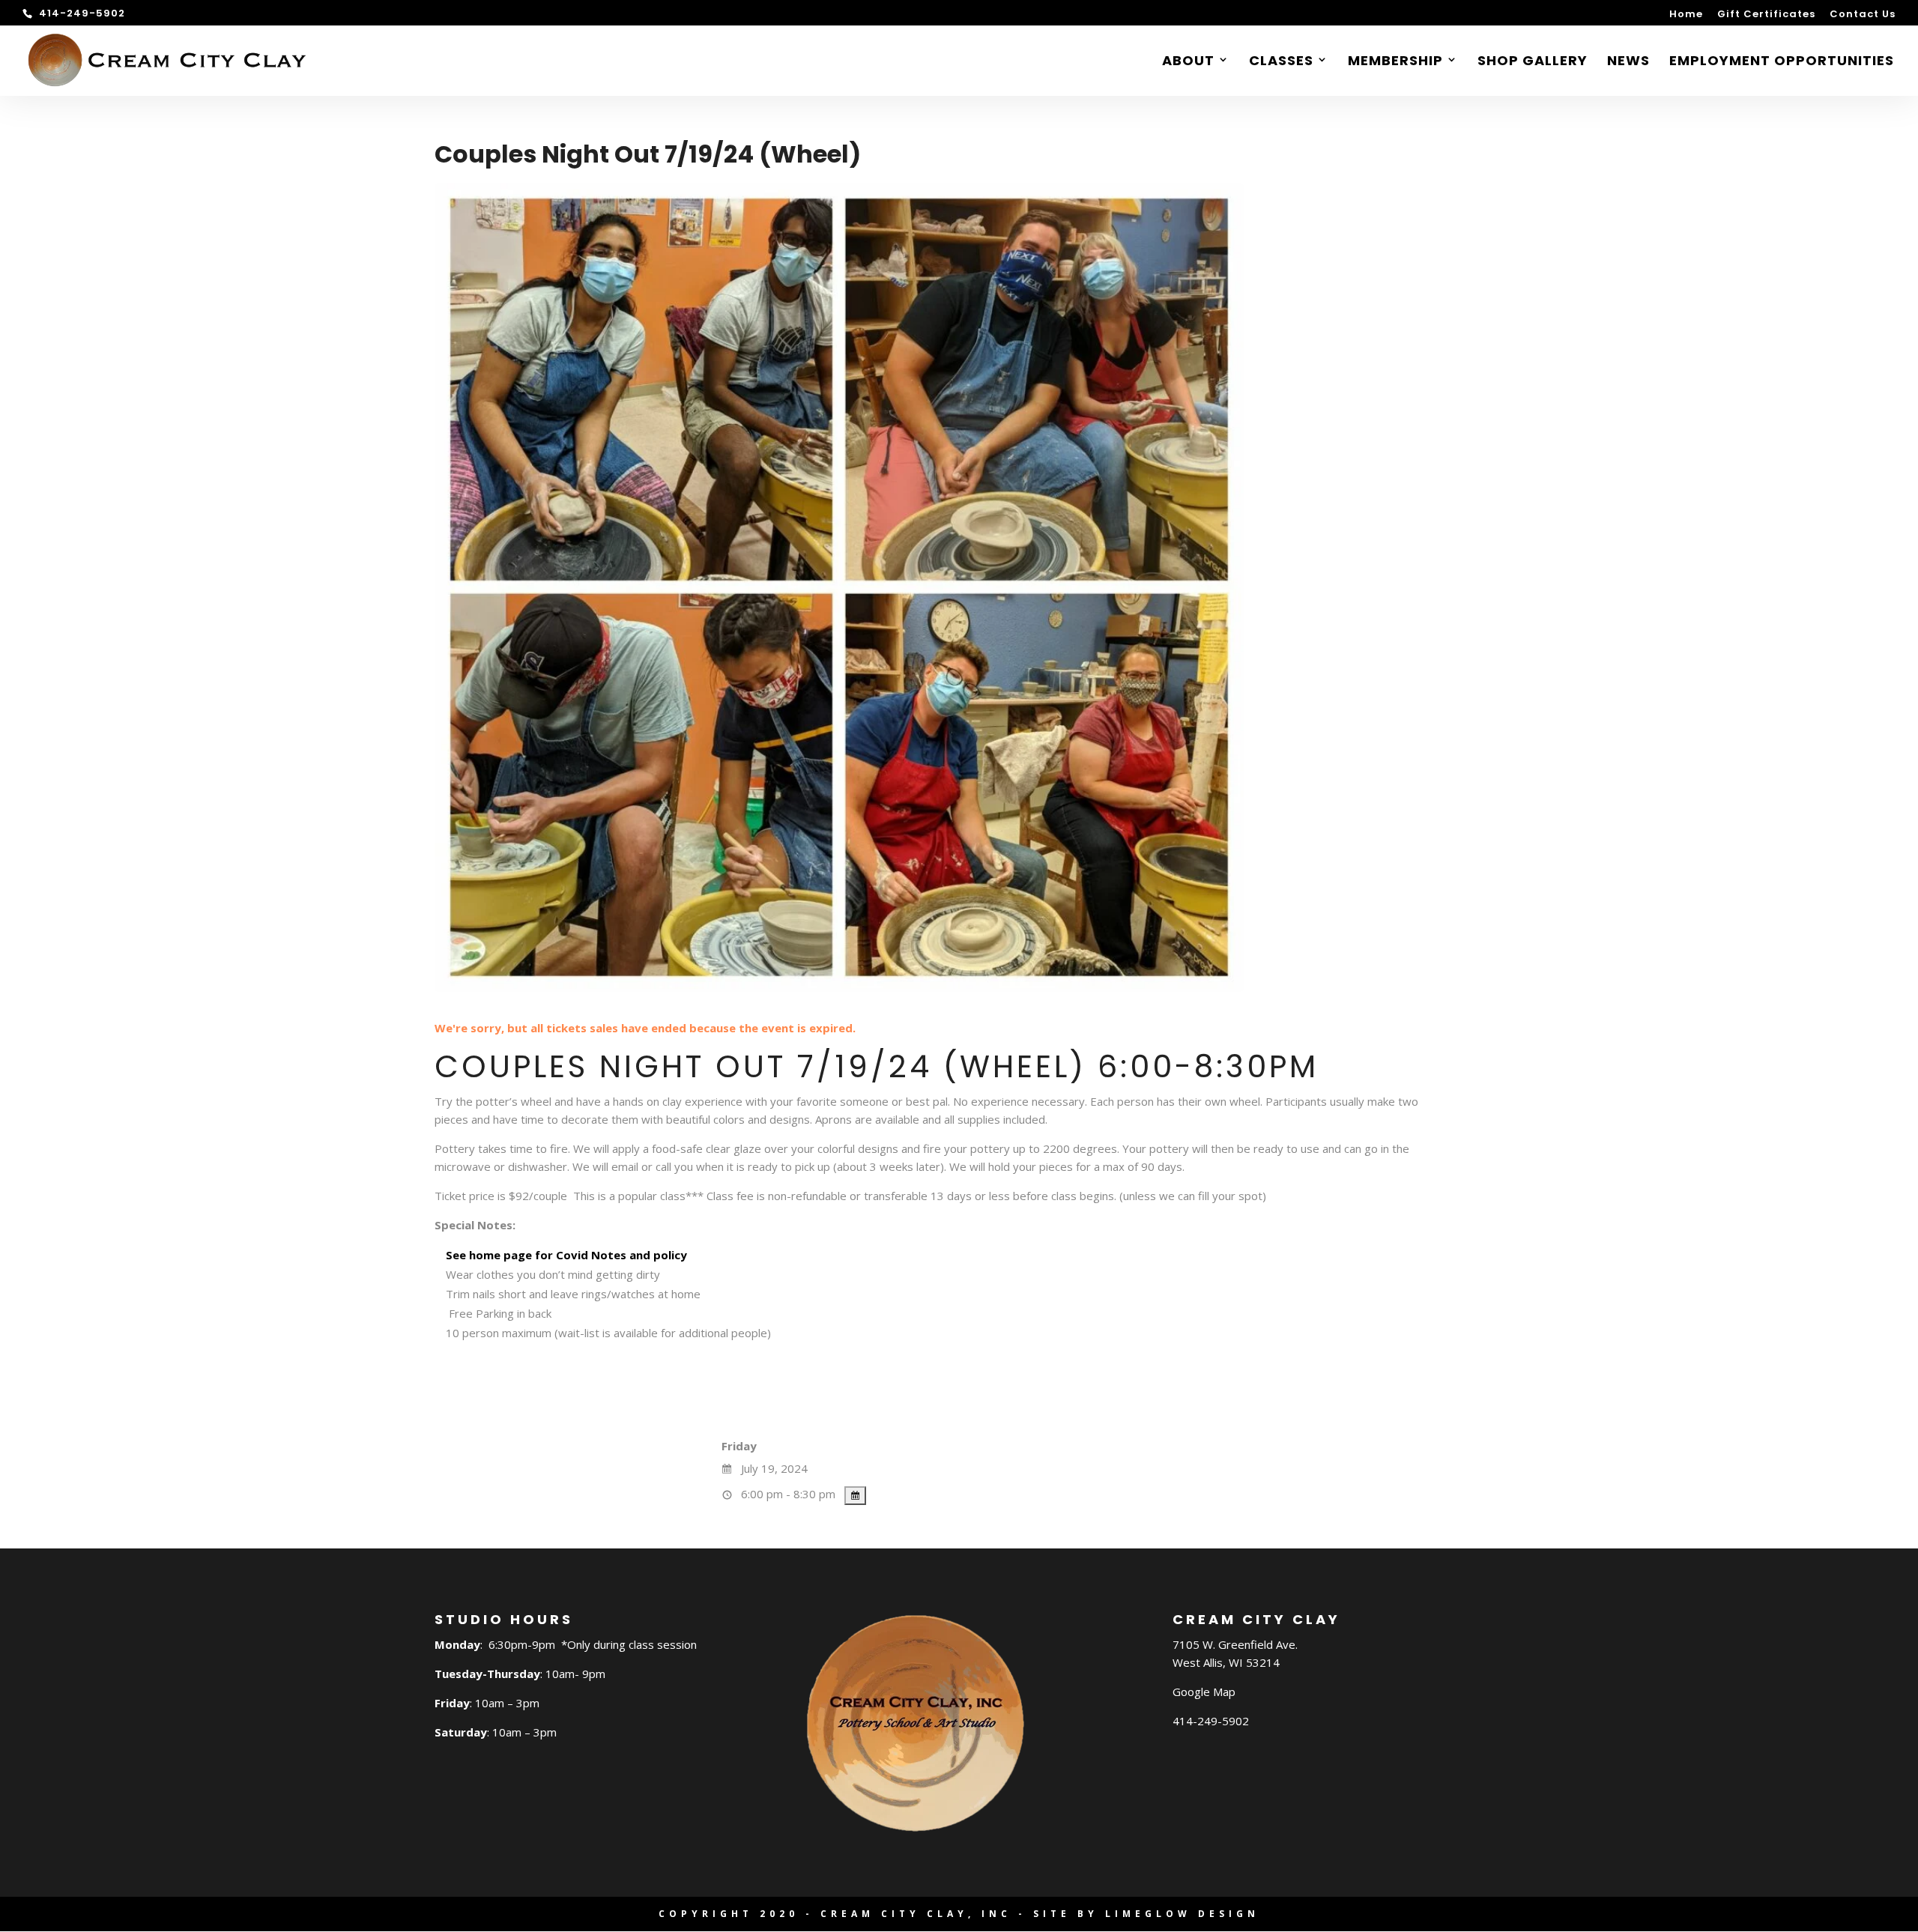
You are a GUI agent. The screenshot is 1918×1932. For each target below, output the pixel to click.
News (1628, 63)
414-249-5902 (1211, 1721)
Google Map (1204, 1692)
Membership (1395, 63)
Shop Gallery (1533, 63)
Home (1686, 15)
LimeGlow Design (1182, 1914)
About (1188, 63)
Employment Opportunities (1782, 63)
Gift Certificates (1766, 15)
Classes (1281, 63)
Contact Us (1863, 15)
